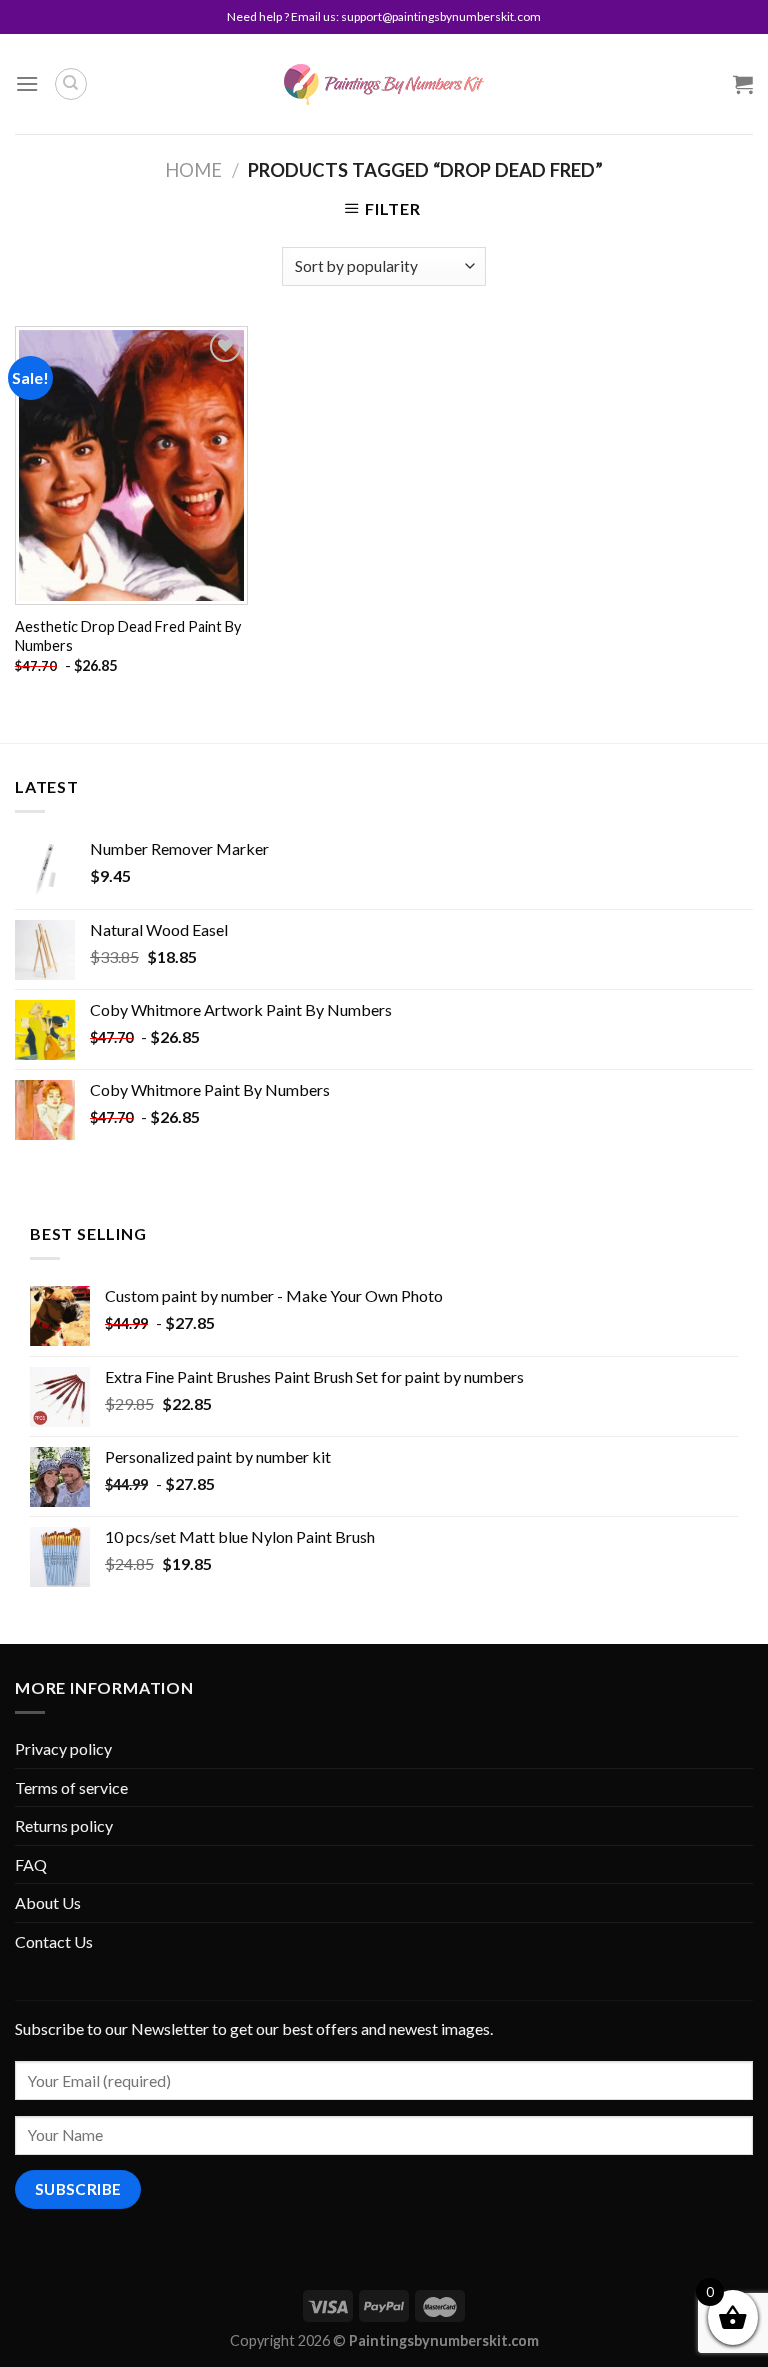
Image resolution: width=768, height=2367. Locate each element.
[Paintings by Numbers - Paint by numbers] (384, 84)
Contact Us (54, 1941)
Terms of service (71, 1787)
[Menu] (27, 83)
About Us (48, 1902)
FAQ (31, 1864)
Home (193, 170)
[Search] (71, 84)
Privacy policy (63, 1748)
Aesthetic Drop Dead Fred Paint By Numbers (128, 636)
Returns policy (64, 1825)
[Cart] (743, 84)
